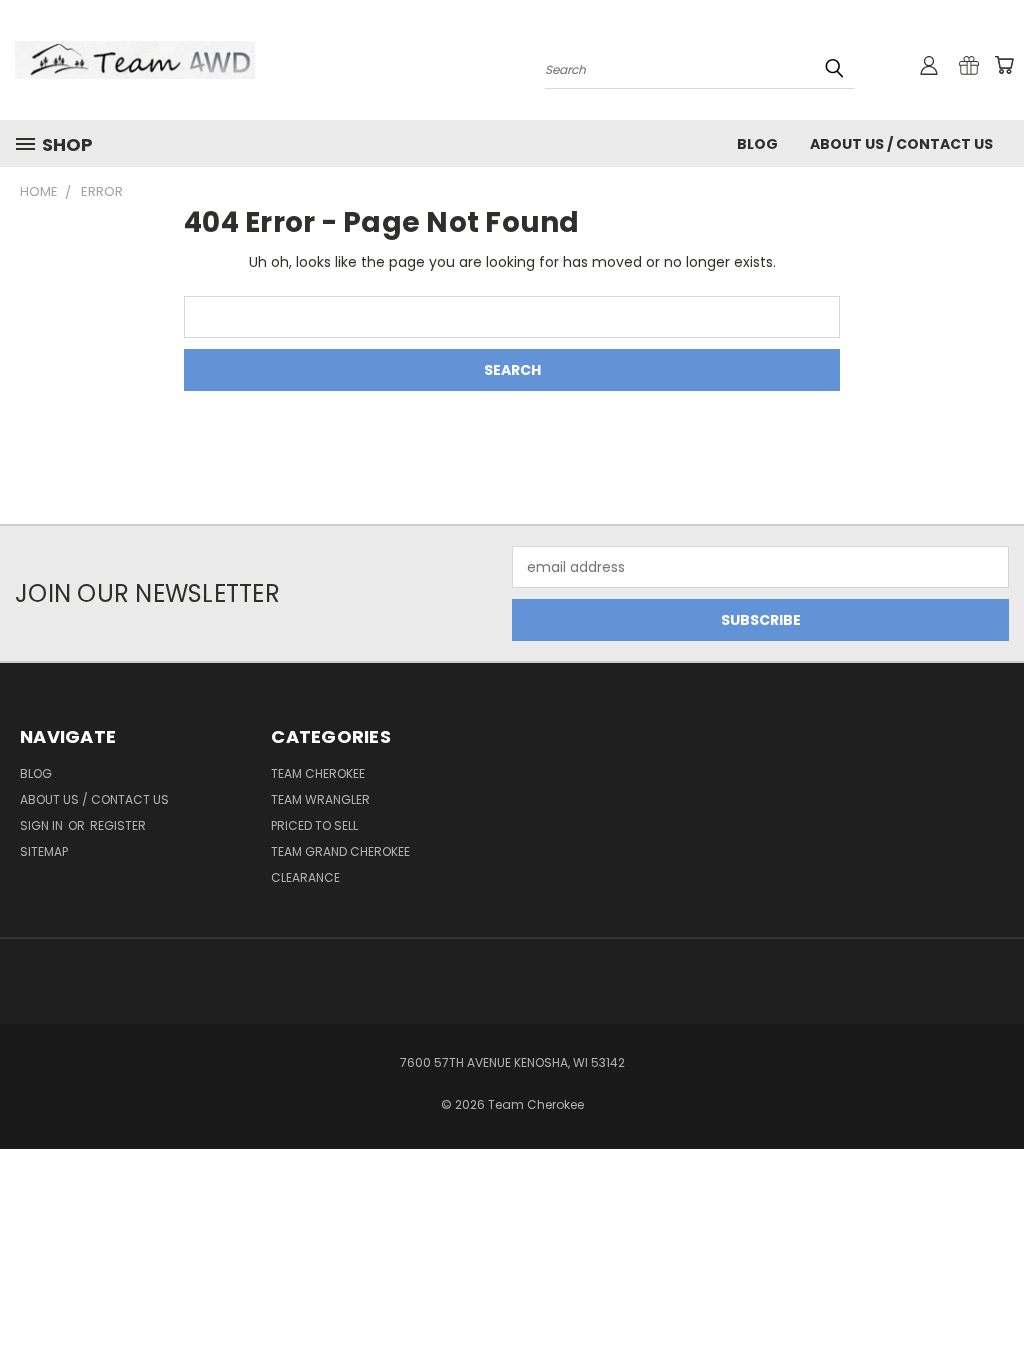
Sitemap (44, 851)
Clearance (305, 877)
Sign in (43, 825)
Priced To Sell (314, 825)
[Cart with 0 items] (1004, 65)
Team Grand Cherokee (340, 851)
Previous (993, 1303)
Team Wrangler (320, 799)
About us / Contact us (901, 144)
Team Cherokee (318, 773)
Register (118, 825)
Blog (757, 144)
